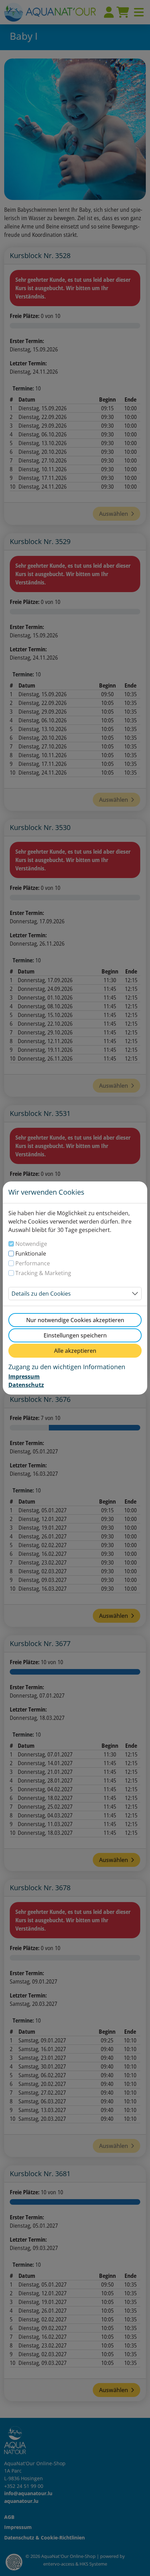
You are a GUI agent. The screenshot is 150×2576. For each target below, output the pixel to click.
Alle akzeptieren (75, 1351)
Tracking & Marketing (43, 1273)
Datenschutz (26, 1385)
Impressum (24, 1376)
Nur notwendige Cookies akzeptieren (75, 1320)
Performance (33, 1263)
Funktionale (31, 1254)
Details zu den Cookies (41, 1294)
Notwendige (31, 1244)
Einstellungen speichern (75, 1335)
